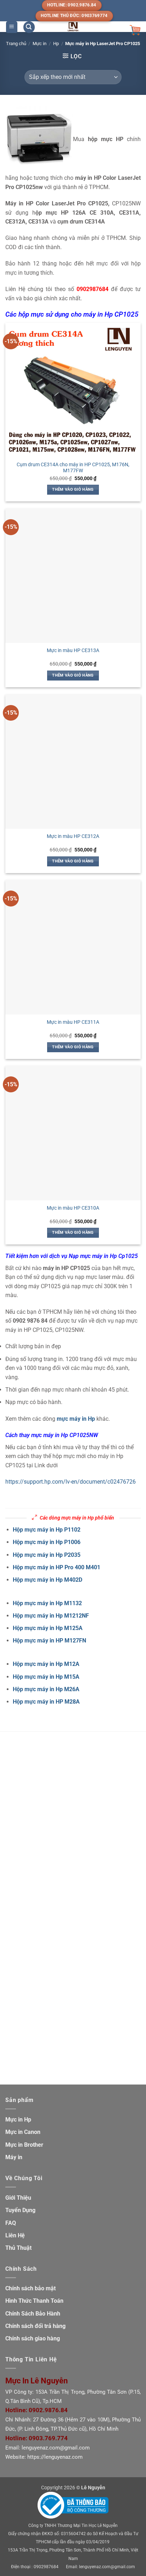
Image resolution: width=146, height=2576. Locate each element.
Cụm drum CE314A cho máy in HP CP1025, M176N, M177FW (73, 468)
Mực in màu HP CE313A (73, 650)
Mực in (40, 44)
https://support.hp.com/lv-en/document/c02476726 (71, 1482)
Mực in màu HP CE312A (73, 836)
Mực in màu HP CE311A (73, 1022)
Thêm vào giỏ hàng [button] (73, 490)
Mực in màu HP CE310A (73, 1208)
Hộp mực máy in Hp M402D (47, 1580)
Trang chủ (16, 44)
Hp (56, 44)
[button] (12, 27)
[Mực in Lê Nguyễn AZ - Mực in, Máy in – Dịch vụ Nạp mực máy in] (73, 27)
